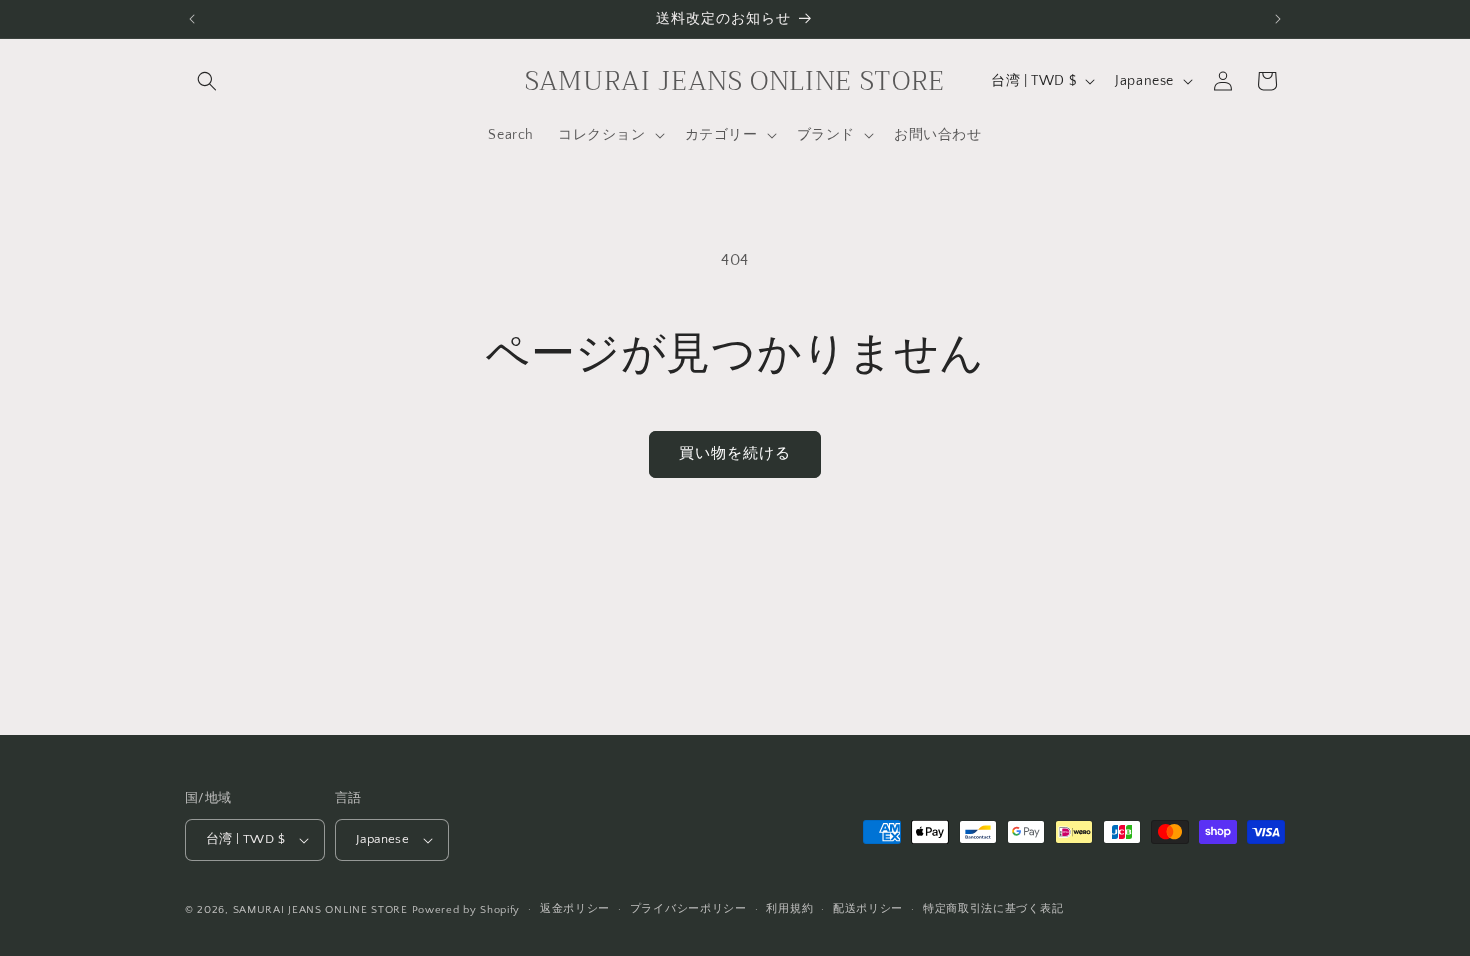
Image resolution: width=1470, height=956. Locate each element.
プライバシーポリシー (688, 909)
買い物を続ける (735, 453)
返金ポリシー (575, 909)
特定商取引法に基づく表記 (993, 909)
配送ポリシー (868, 909)
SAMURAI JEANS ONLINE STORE (320, 910)
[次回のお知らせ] (1278, 19)
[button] (207, 81)
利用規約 (789, 909)
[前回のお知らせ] (192, 19)
